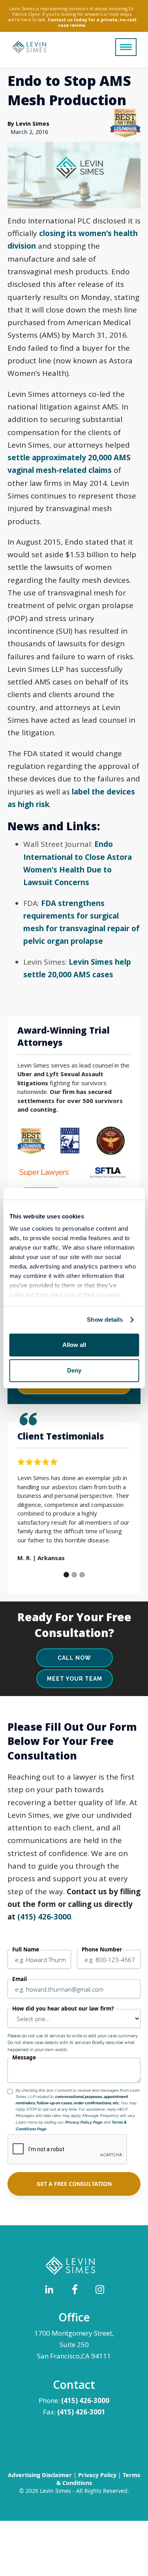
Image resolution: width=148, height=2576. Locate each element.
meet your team (75, 1679)
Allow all (74, 1345)
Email (20, 1979)
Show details (105, 1320)
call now (74, 1658)
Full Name (26, 1950)
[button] (126, 47)
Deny (74, 1370)
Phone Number (102, 1950)
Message (24, 2058)
